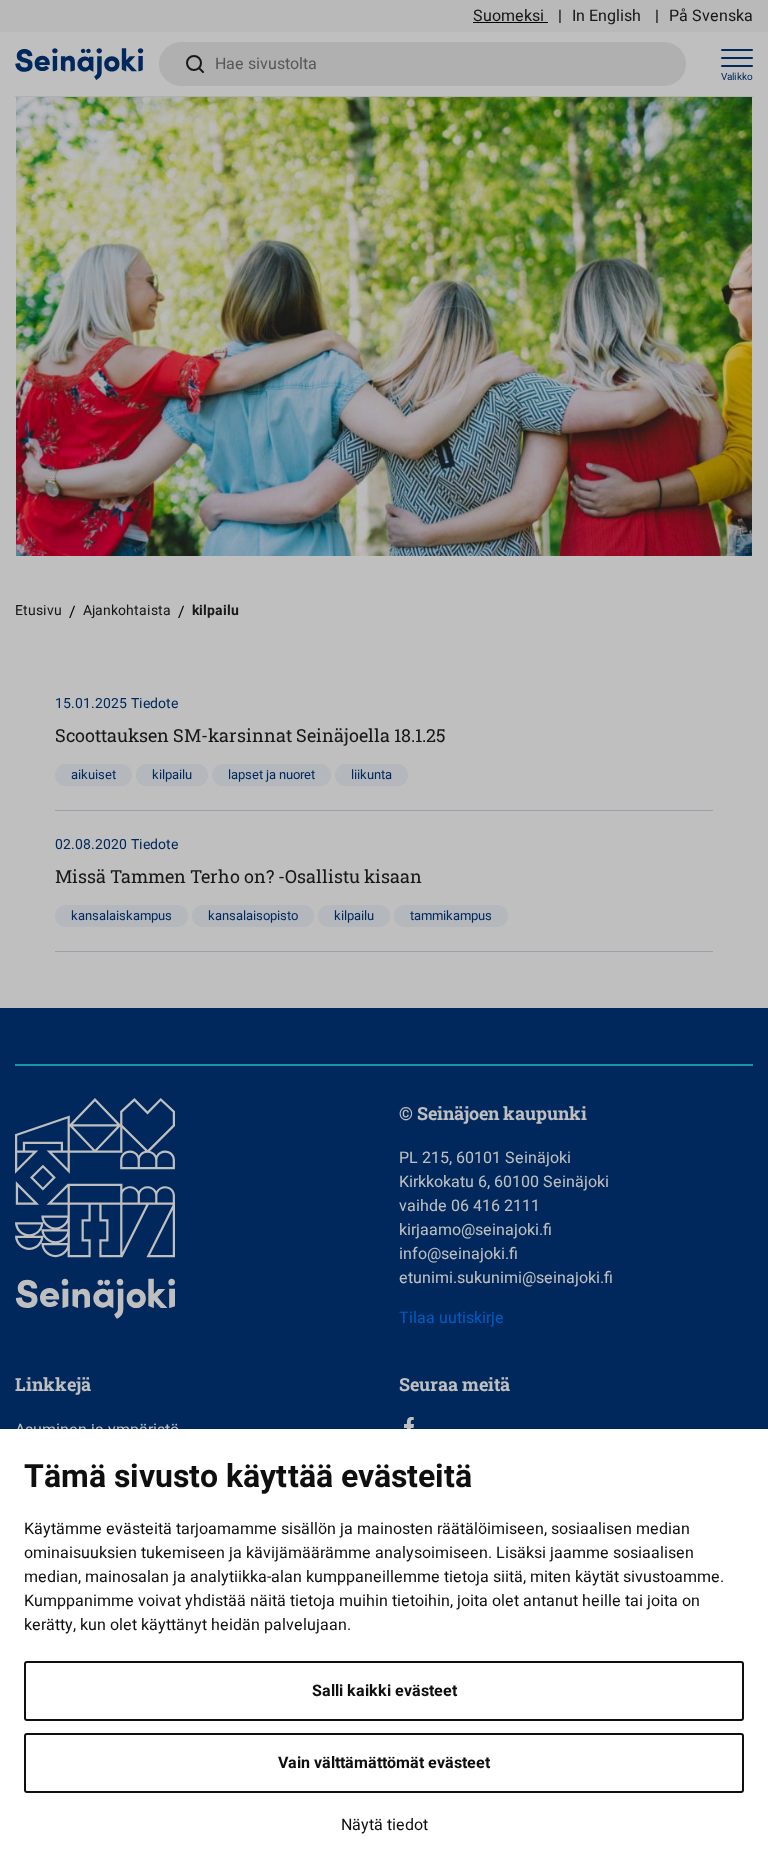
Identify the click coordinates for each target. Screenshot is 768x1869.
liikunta (371, 774)
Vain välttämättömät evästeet (384, 1763)
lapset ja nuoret (271, 774)
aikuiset (93, 774)
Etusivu (38, 610)
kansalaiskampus (121, 915)
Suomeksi (508, 16)
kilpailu (172, 774)
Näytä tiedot (384, 1825)
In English (606, 16)
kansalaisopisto (253, 915)
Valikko (737, 77)
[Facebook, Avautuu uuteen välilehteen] (576, 1427)
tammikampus (451, 915)
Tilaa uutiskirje (451, 1318)
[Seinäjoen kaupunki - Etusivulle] (79, 63)
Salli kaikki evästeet (384, 1691)
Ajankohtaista (127, 610)
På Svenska (711, 16)
